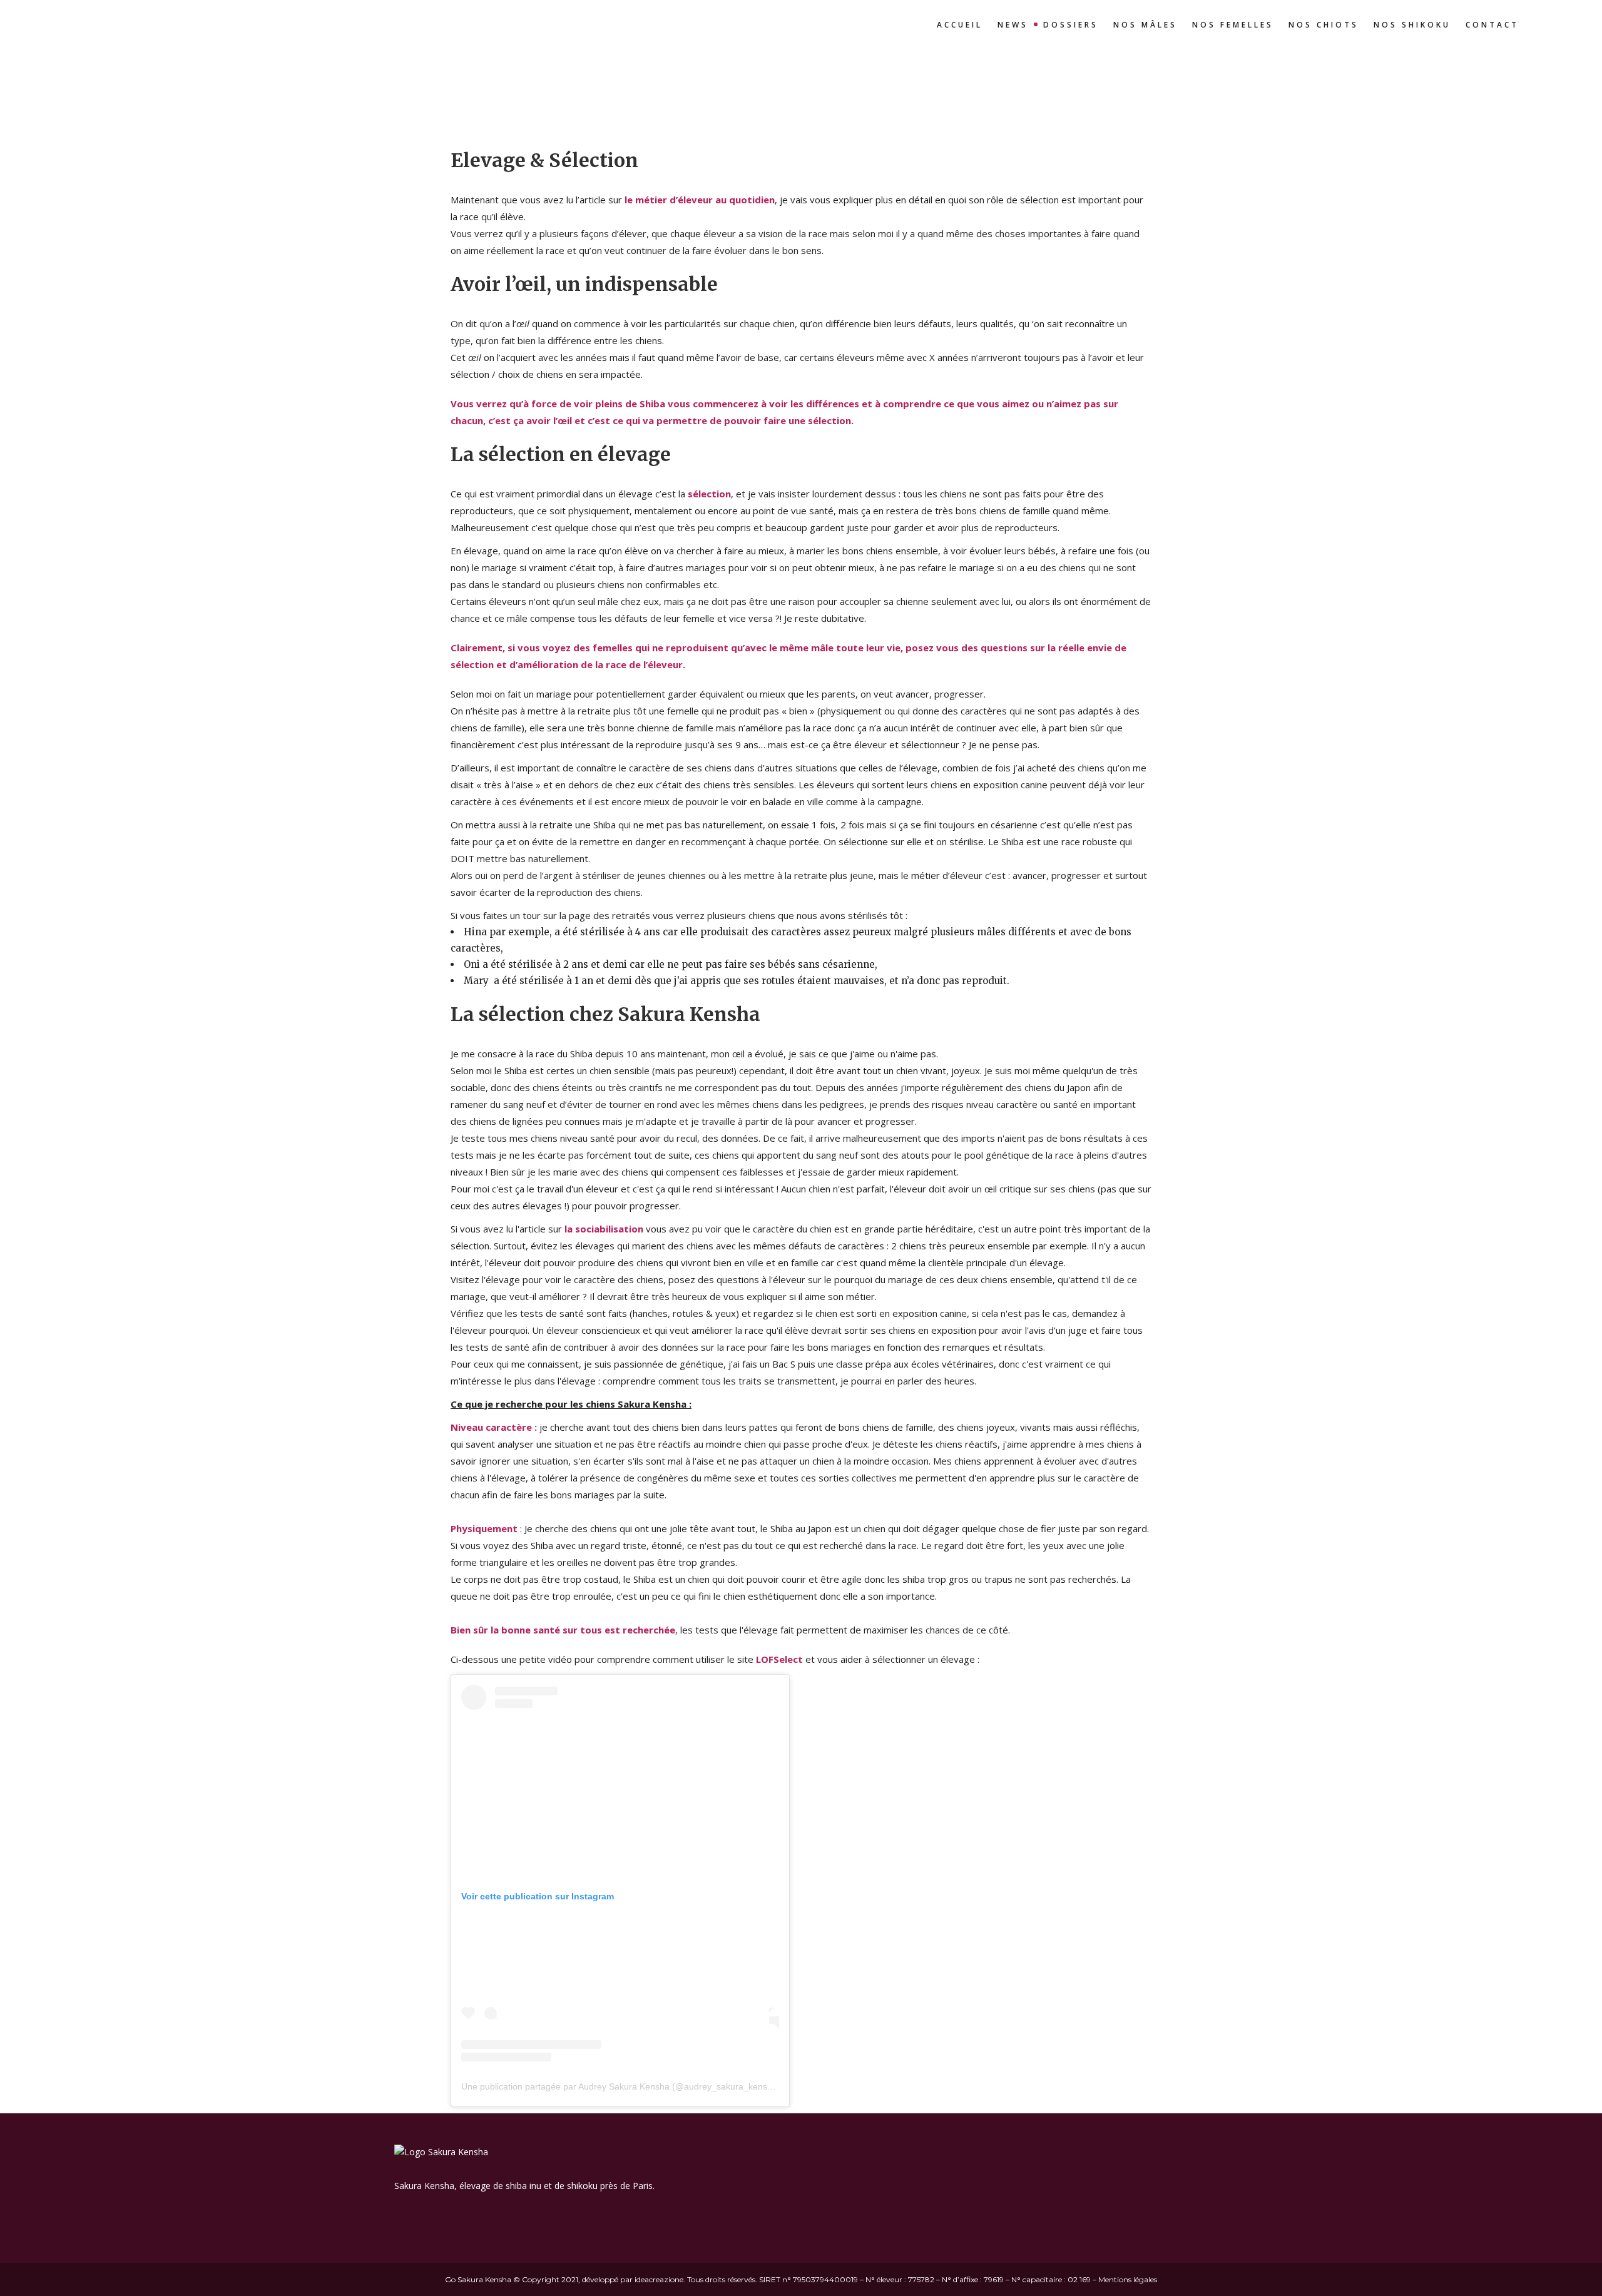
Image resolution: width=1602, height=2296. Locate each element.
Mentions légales (1128, 2279)
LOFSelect (779, 1659)
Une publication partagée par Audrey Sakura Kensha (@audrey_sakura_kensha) (621, 2086)
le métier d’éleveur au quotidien (700, 200)
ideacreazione (659, 2279)
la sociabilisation (604, 1229)
